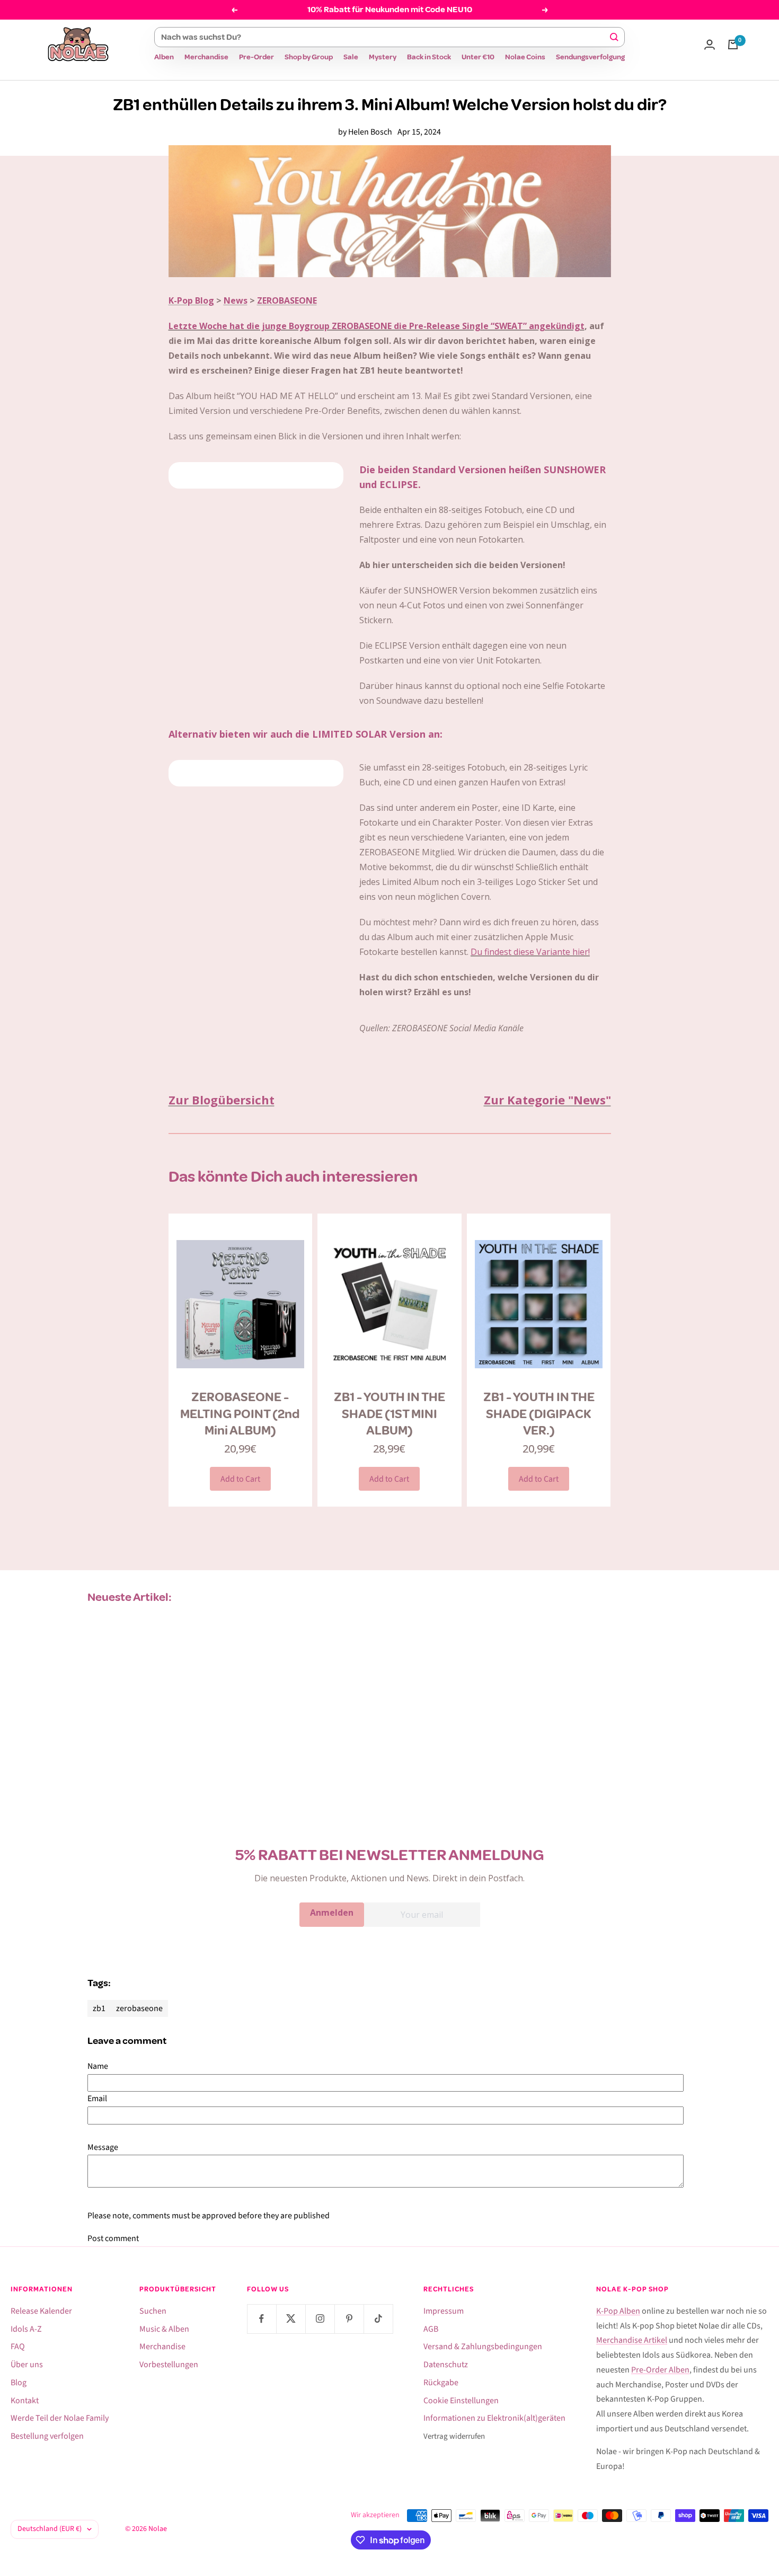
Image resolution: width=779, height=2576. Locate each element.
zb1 (99, 2008)
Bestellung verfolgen (47, 2436)
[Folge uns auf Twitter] (291, 2319)
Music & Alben (164, 2329)
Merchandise (206, 57)
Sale (351, 57)
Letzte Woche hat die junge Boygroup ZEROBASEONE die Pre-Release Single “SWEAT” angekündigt (377, 326)
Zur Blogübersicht (222, 1100)
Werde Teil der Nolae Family (60, 2418)
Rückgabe (441, 2383)
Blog (19, 2383)
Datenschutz (446, 2365)
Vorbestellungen (169, 2365)
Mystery (383, 57)
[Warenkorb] (733, 45)
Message (103, 2147)
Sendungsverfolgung (590, 57)
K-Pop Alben (618, 2311)
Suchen (153, 2311)
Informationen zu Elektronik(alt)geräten (494, 2418)
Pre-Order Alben (660, 2370)
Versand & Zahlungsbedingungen (483, 2347)
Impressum (444, 2311)
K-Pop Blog (191, 300)
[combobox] (385, 37)
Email (97, 2099)
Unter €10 (478, 57)
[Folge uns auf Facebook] (262, 2319)
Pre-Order (256, 57)
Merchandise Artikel (632, 2340)
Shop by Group (309, 57)
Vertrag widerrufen (454, 2436)
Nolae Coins (525, 57)
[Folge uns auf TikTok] (378, 2319)
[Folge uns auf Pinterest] (349, 2319)
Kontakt (25, 2401)
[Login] (710, 45)
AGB (431, 2329)
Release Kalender (41, 2311)
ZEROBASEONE (287, 300)
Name (98, 2066)
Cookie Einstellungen (461, 2401)
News (236, 300)
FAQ (18, 2347)
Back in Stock (429, 57)
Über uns (27, 2365)
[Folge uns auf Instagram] (320, 2319)
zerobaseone (139, 2008)
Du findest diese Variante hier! (530, 952)
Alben (164, 57)
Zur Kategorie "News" (547, 1100)
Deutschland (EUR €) (50, 2529)
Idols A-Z (26, 2329)
